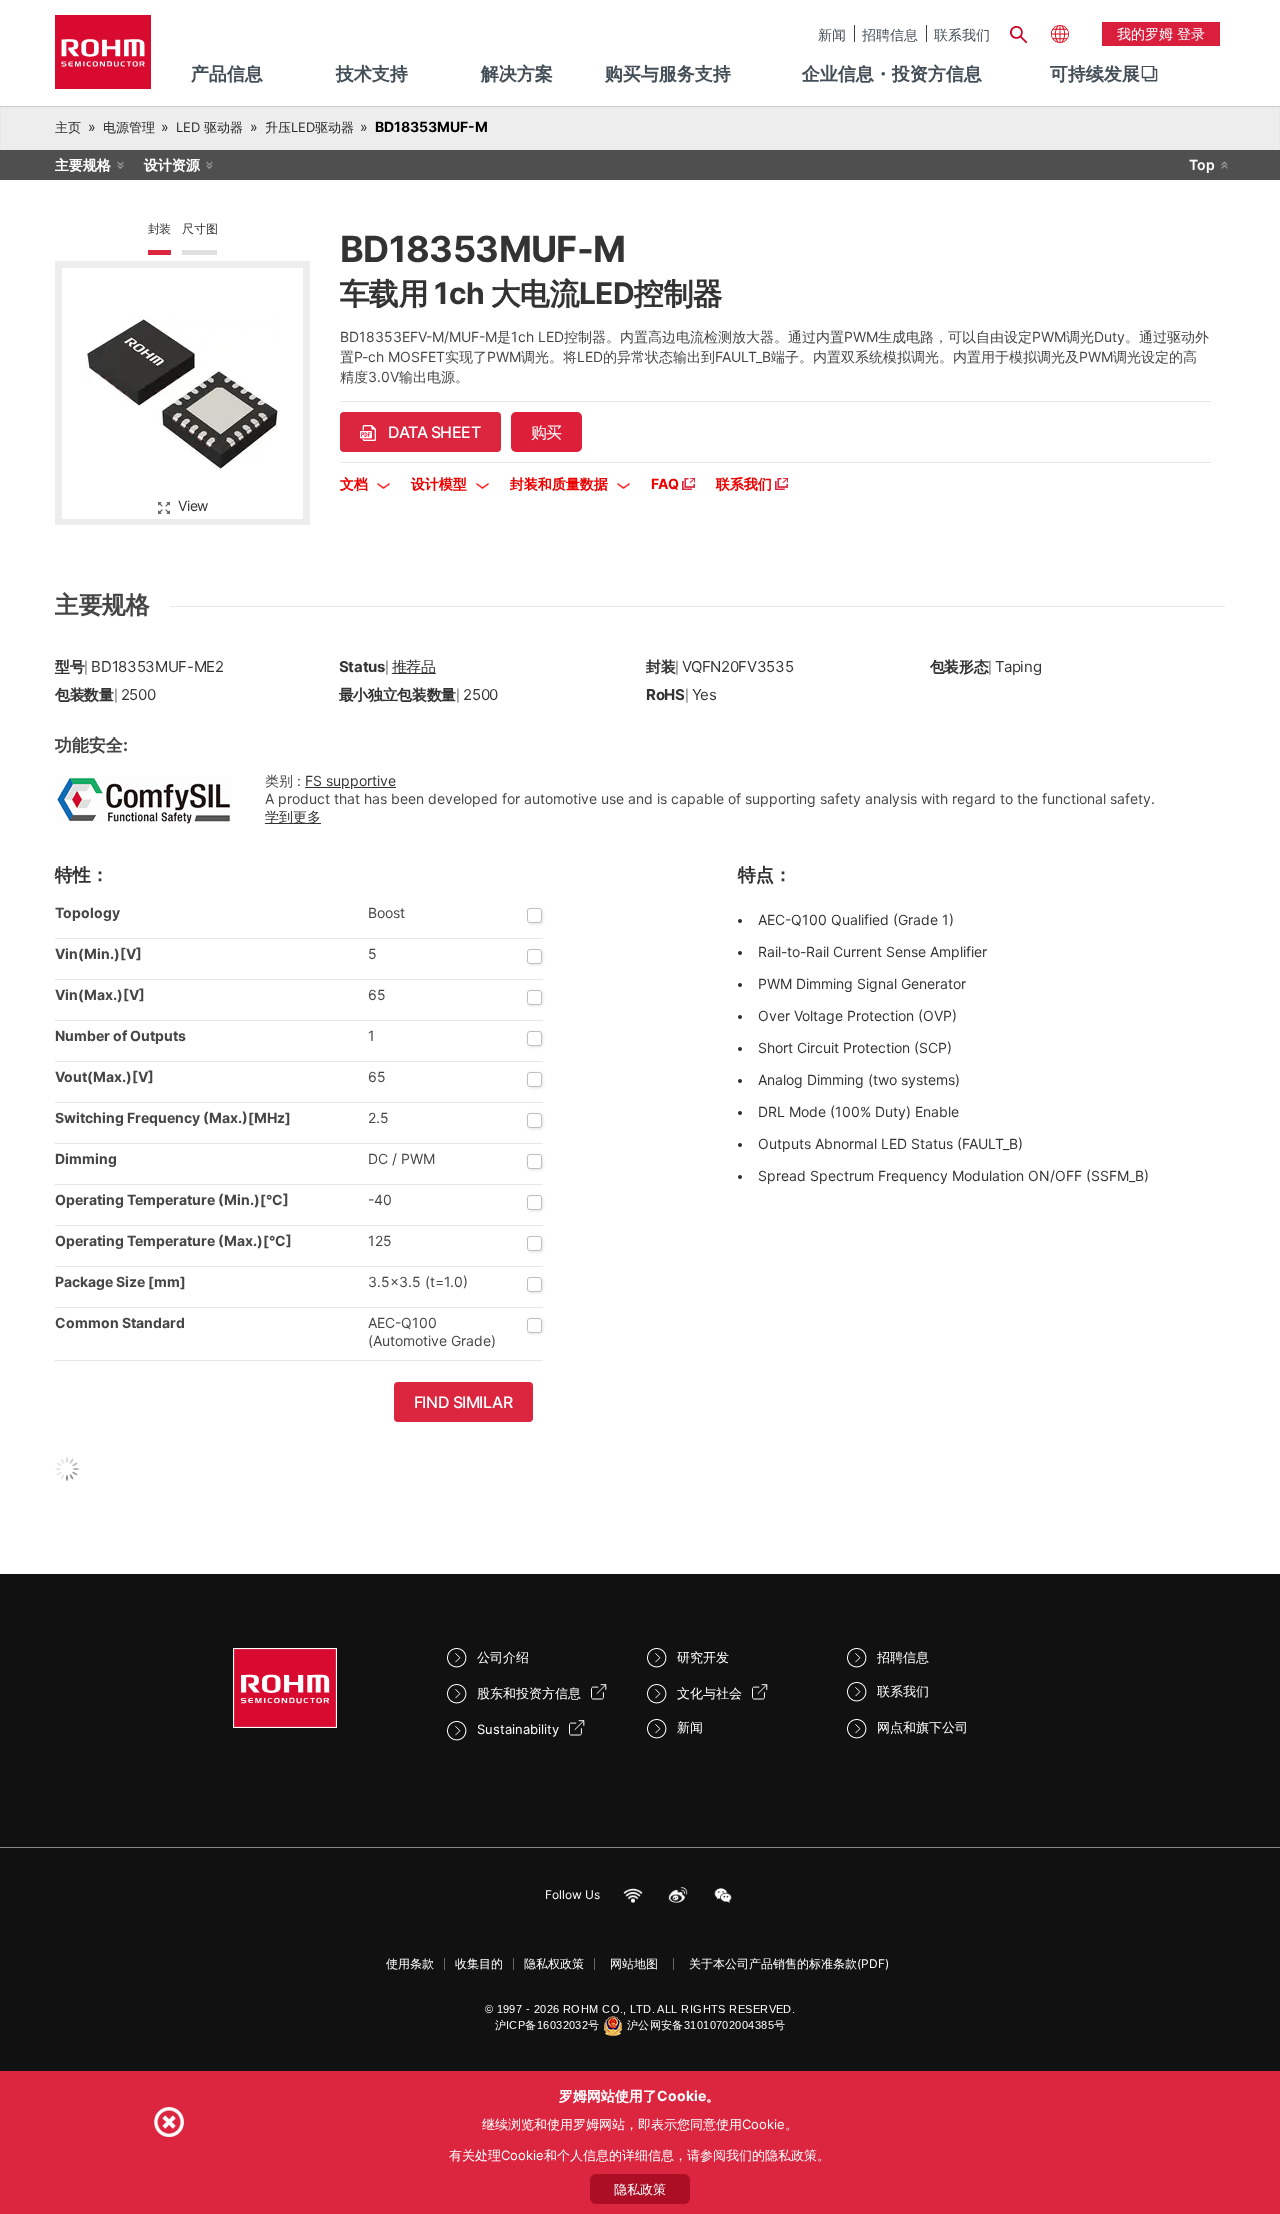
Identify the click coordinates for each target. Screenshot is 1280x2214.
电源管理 (129, 127)
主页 (68, 127)
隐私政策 (640, 2189)
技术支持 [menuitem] (372, 73)
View (193, 505)
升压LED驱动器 (309, 127)
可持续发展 (1095, 73)
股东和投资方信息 (529, 1693)
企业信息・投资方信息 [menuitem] (892, 73)
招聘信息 (890, 34)
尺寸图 (199, 228)
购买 (546, 432)
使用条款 (410, 1963)
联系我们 (962, 34)
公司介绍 (503, 1657)
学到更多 (293, 816)
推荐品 (414, 666)
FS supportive (350, 780)
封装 (160, 228)
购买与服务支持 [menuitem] (668, 73)
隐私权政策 (554, 1963)
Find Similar (463, 1402)
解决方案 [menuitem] (517, 73)
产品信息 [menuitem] (227, 73)
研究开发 (703, 1657)
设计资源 (172, 164)
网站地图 (634, 1963)
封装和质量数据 (560, 483)
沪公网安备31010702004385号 (706, 2025)
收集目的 (479, 1963)
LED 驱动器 (209, 127)
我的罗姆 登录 (1161, 33)
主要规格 (83, 164)
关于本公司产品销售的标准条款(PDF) (789, 1963)
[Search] (1018, 32)
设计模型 (440, 483)
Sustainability (518, 1729)
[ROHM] (103, 58)
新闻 (832, 34)
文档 (355, 483)
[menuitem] (1095, 74)
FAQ (666, 483)
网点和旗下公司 (922, 1727)
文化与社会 (709, 1693)
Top (1202, 164)
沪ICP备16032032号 (547, 2025)
